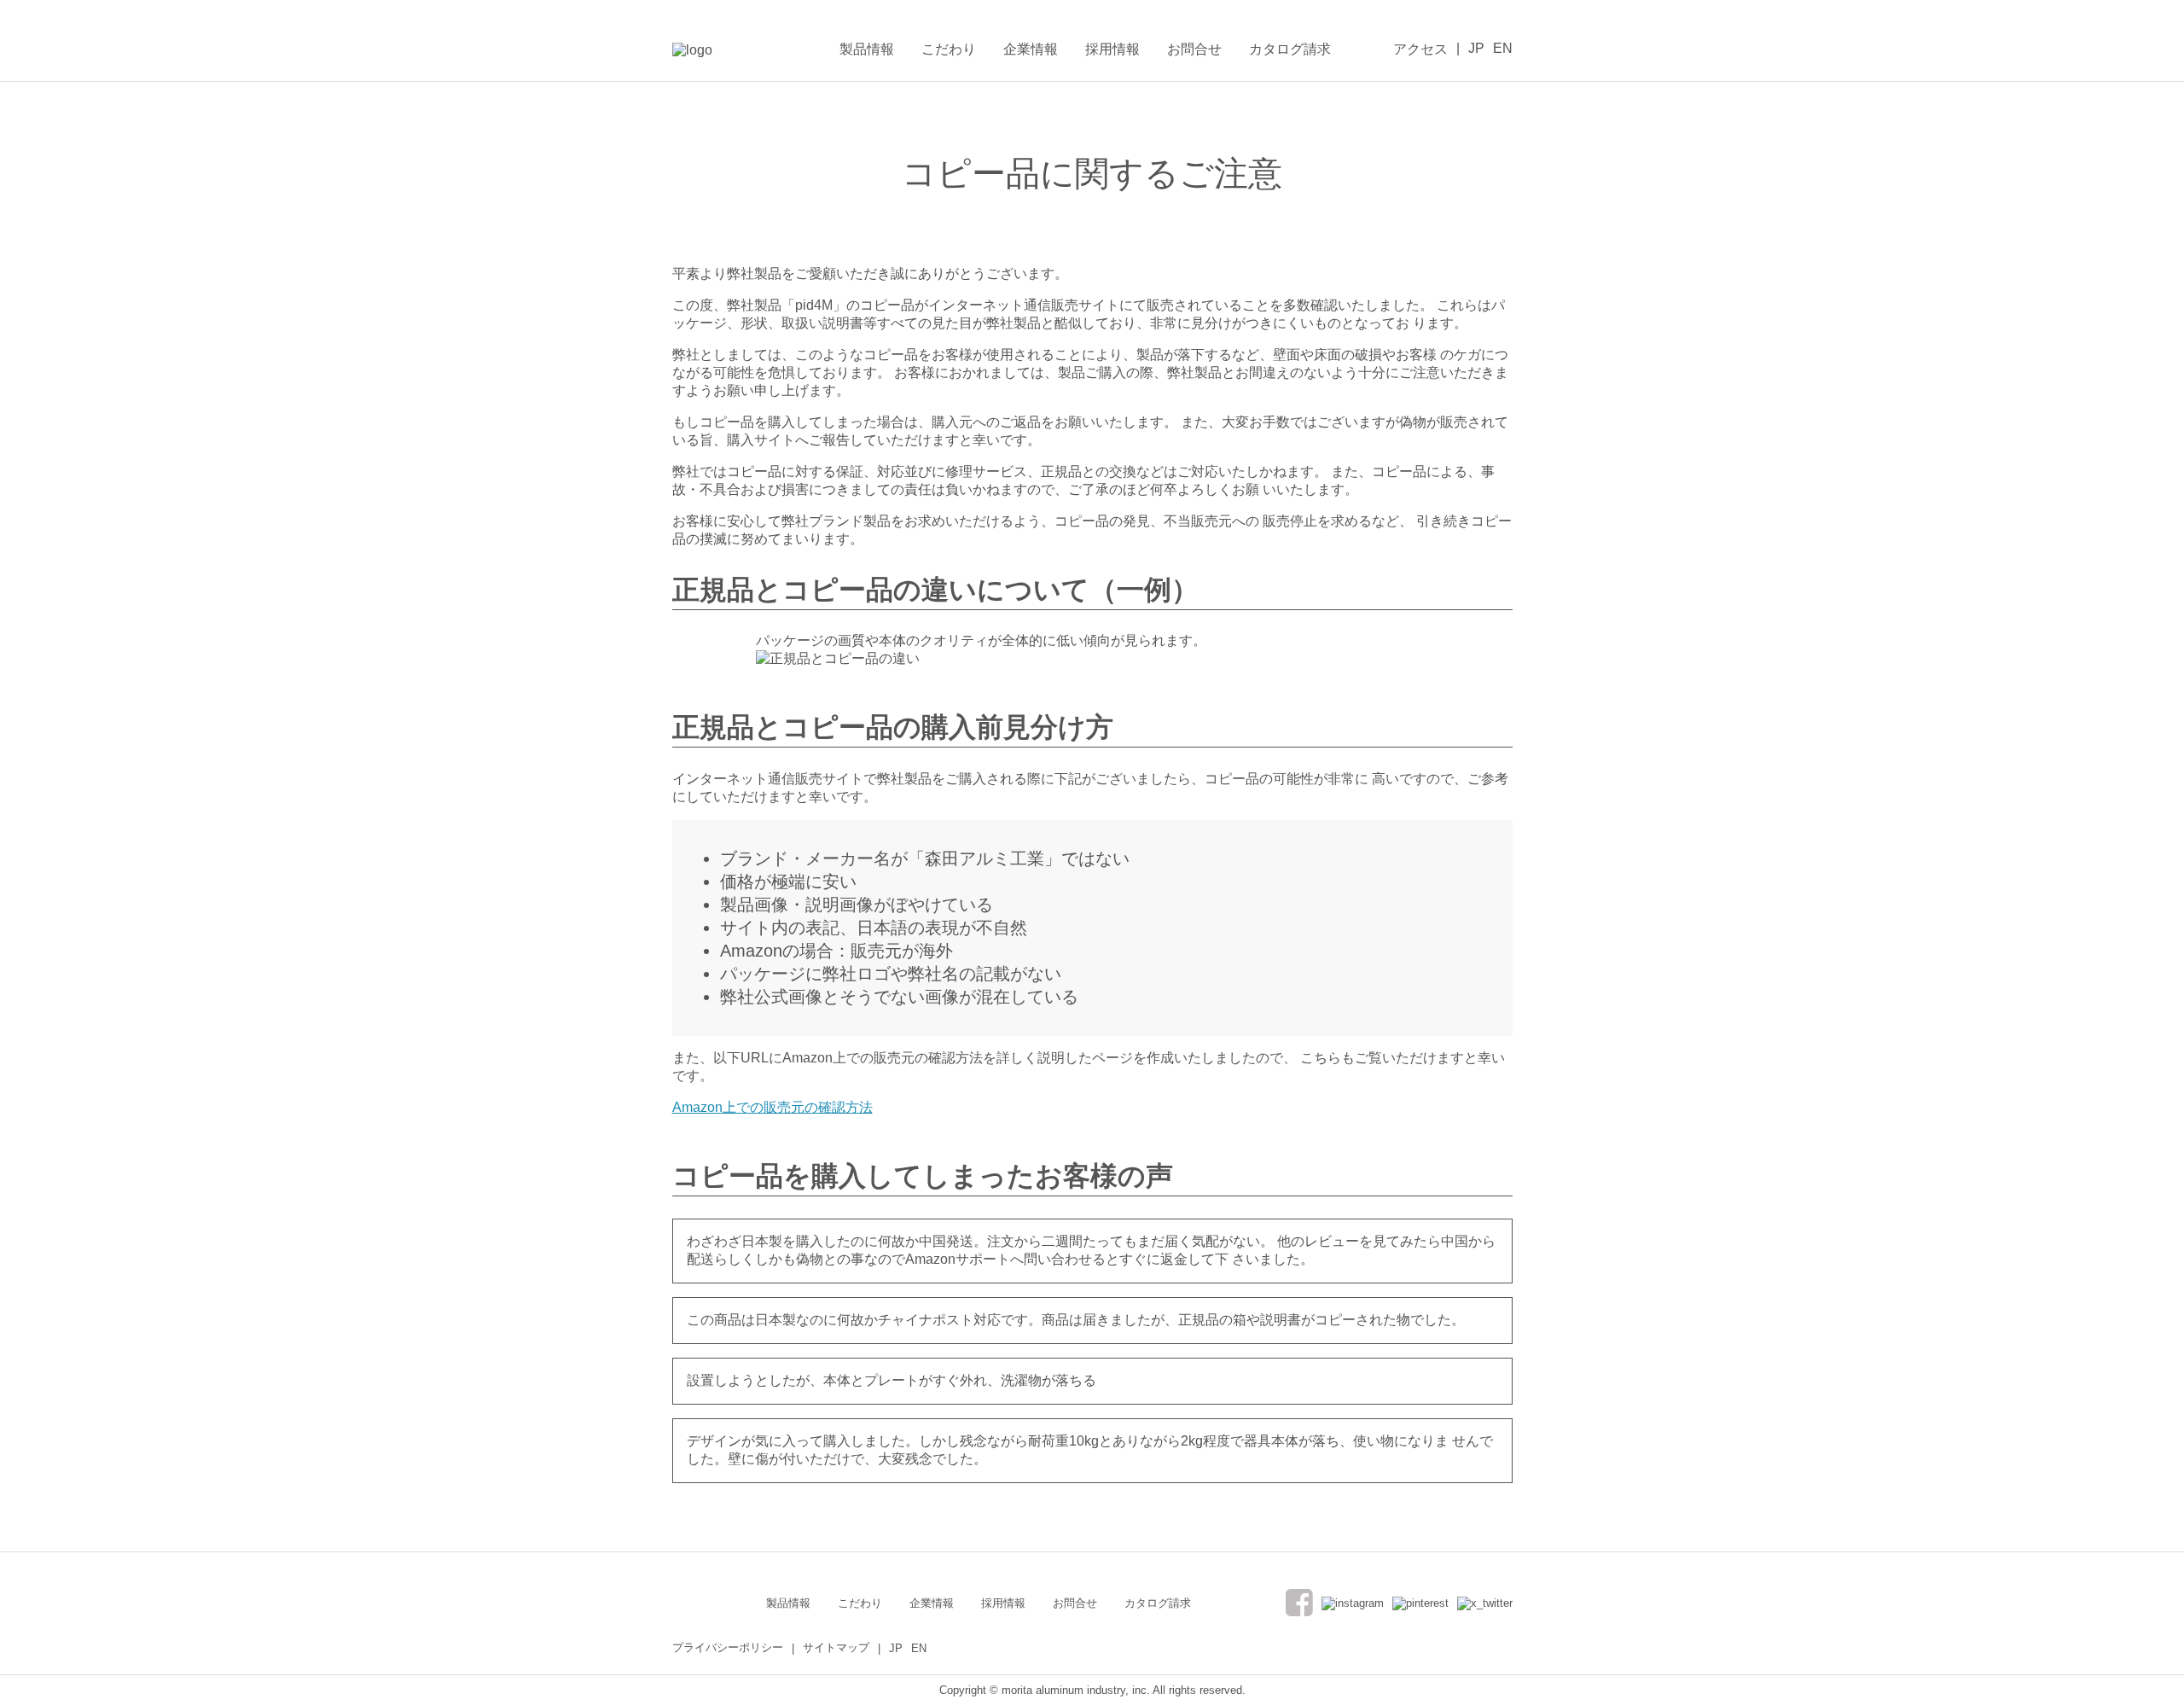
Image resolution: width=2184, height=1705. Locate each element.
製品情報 (867, 49)
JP (1476, 48)
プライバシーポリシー (728, 1647)
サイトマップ (836, 1647)
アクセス (1420, 49)
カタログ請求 (1290, 49)
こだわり (949, 49)
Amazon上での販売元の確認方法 (773, 1107)
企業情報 (1031, 49)
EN (1503, 48)
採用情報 (1112, 49)
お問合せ (1194, 49)
